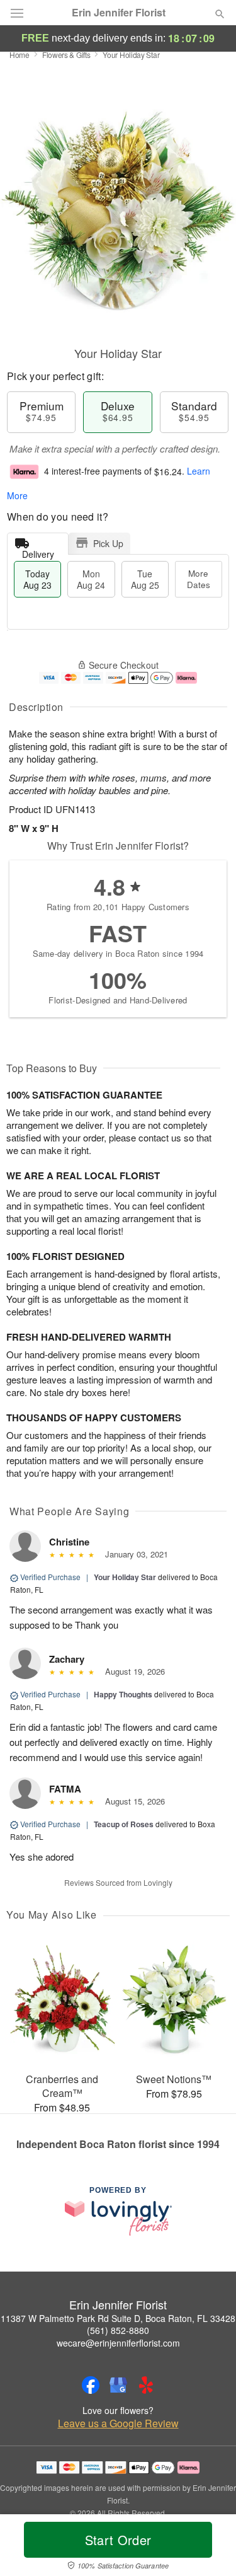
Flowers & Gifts (66, 55)
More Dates (199, 579)
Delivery (38, 551)
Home (20, 55)
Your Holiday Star (125, 1577)
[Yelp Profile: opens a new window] (146, 2385)
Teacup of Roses (124, 1824)
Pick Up (108, 543)
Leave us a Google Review (118, 2423)
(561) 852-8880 (118, 2330)
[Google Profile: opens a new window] (118, 2385)
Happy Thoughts (123, 1694)
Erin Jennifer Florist (119, 13)
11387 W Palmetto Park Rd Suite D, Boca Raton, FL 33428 (118, 2318)
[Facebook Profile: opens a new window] (91, 2385)
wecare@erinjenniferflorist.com (118, 2343)
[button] (209, 2548)
